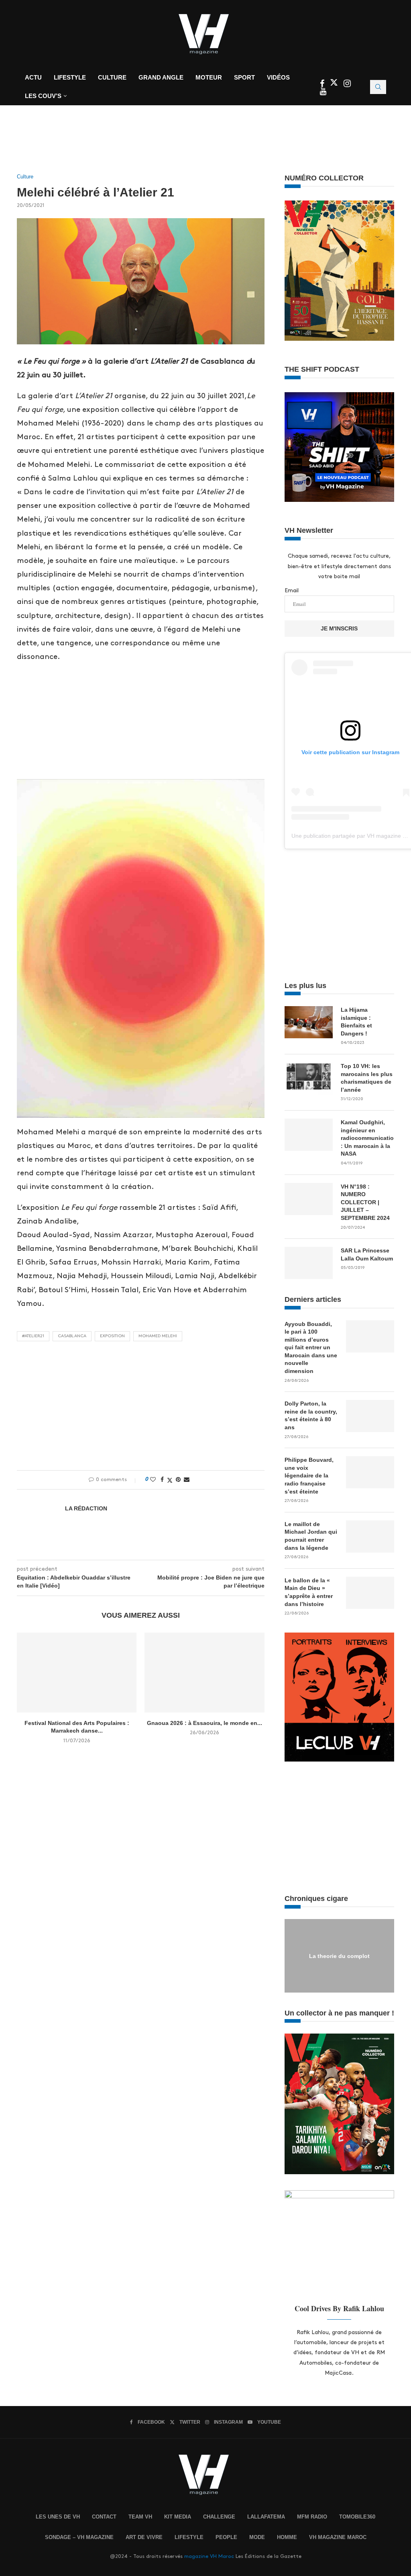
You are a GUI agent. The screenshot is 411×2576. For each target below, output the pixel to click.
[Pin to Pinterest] (178, 1479)
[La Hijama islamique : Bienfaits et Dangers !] (309, 1022)
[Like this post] (153, 1479)
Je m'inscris (339, 628)
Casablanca (72, 1336)
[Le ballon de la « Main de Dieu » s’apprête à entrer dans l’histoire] (370, 1593)
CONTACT (104, 2517)
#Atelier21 (33, 1336)
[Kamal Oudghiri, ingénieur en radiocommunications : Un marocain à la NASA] (309, 1135)
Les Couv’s (43, 96)
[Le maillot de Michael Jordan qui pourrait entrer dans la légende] (370, 1537)
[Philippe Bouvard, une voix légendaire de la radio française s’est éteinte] (370, 1472)
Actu (33, 77)
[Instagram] (347, 85)
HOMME (287, 2537)
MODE (257, 2537)
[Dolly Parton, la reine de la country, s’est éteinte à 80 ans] (370, 1416)
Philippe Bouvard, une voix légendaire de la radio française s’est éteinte (309, 1475)
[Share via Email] (187, 1479)
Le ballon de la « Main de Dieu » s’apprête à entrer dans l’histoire (309, 1592)
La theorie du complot (339, 1956)
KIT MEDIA (178, 2517)
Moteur (209, 77)
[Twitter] (335, 85)
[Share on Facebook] (162, 1479)
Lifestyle (70, 77)
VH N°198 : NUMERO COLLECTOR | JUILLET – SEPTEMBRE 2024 (365, 1202)
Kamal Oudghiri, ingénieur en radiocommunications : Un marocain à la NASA (367, 1138)
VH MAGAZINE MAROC (338, 2537)
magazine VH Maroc (209, 2556)
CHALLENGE (219, 2517)
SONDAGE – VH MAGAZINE (79, 2537)
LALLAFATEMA (266, 2517)
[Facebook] (323, 85)
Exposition (112, 1336)
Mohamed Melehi (158, 1336)
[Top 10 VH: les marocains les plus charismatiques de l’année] (309, 1078)
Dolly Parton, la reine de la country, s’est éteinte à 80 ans (311, 1415)
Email (292, 590)
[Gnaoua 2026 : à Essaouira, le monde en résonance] (204, 1673)
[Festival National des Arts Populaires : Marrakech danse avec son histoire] (77, 1673)
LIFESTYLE (189, 2537)
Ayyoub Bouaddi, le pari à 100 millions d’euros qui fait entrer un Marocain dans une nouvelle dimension (311, 1348)
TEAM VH (140, 2517)
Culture (112, 77)
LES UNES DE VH (58, 2517)
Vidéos (278, 77)
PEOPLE (226, 2537)
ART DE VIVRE (144, 2537)
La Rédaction (86, 1508)
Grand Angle (161, 77)
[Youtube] (323, 92)
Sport (244, 77)
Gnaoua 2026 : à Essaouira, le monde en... (204, 1723)
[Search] (378, 87)
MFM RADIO (312, 2517)
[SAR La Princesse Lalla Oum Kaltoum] (309, 1263)
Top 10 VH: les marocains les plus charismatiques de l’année (367, 1078)
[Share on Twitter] (170, 1480)
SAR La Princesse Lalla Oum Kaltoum (367, 1254)
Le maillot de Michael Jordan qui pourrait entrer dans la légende (311, 1536)
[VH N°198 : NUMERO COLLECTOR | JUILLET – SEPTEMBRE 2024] (309, 1199)
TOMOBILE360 (357, 2517)
